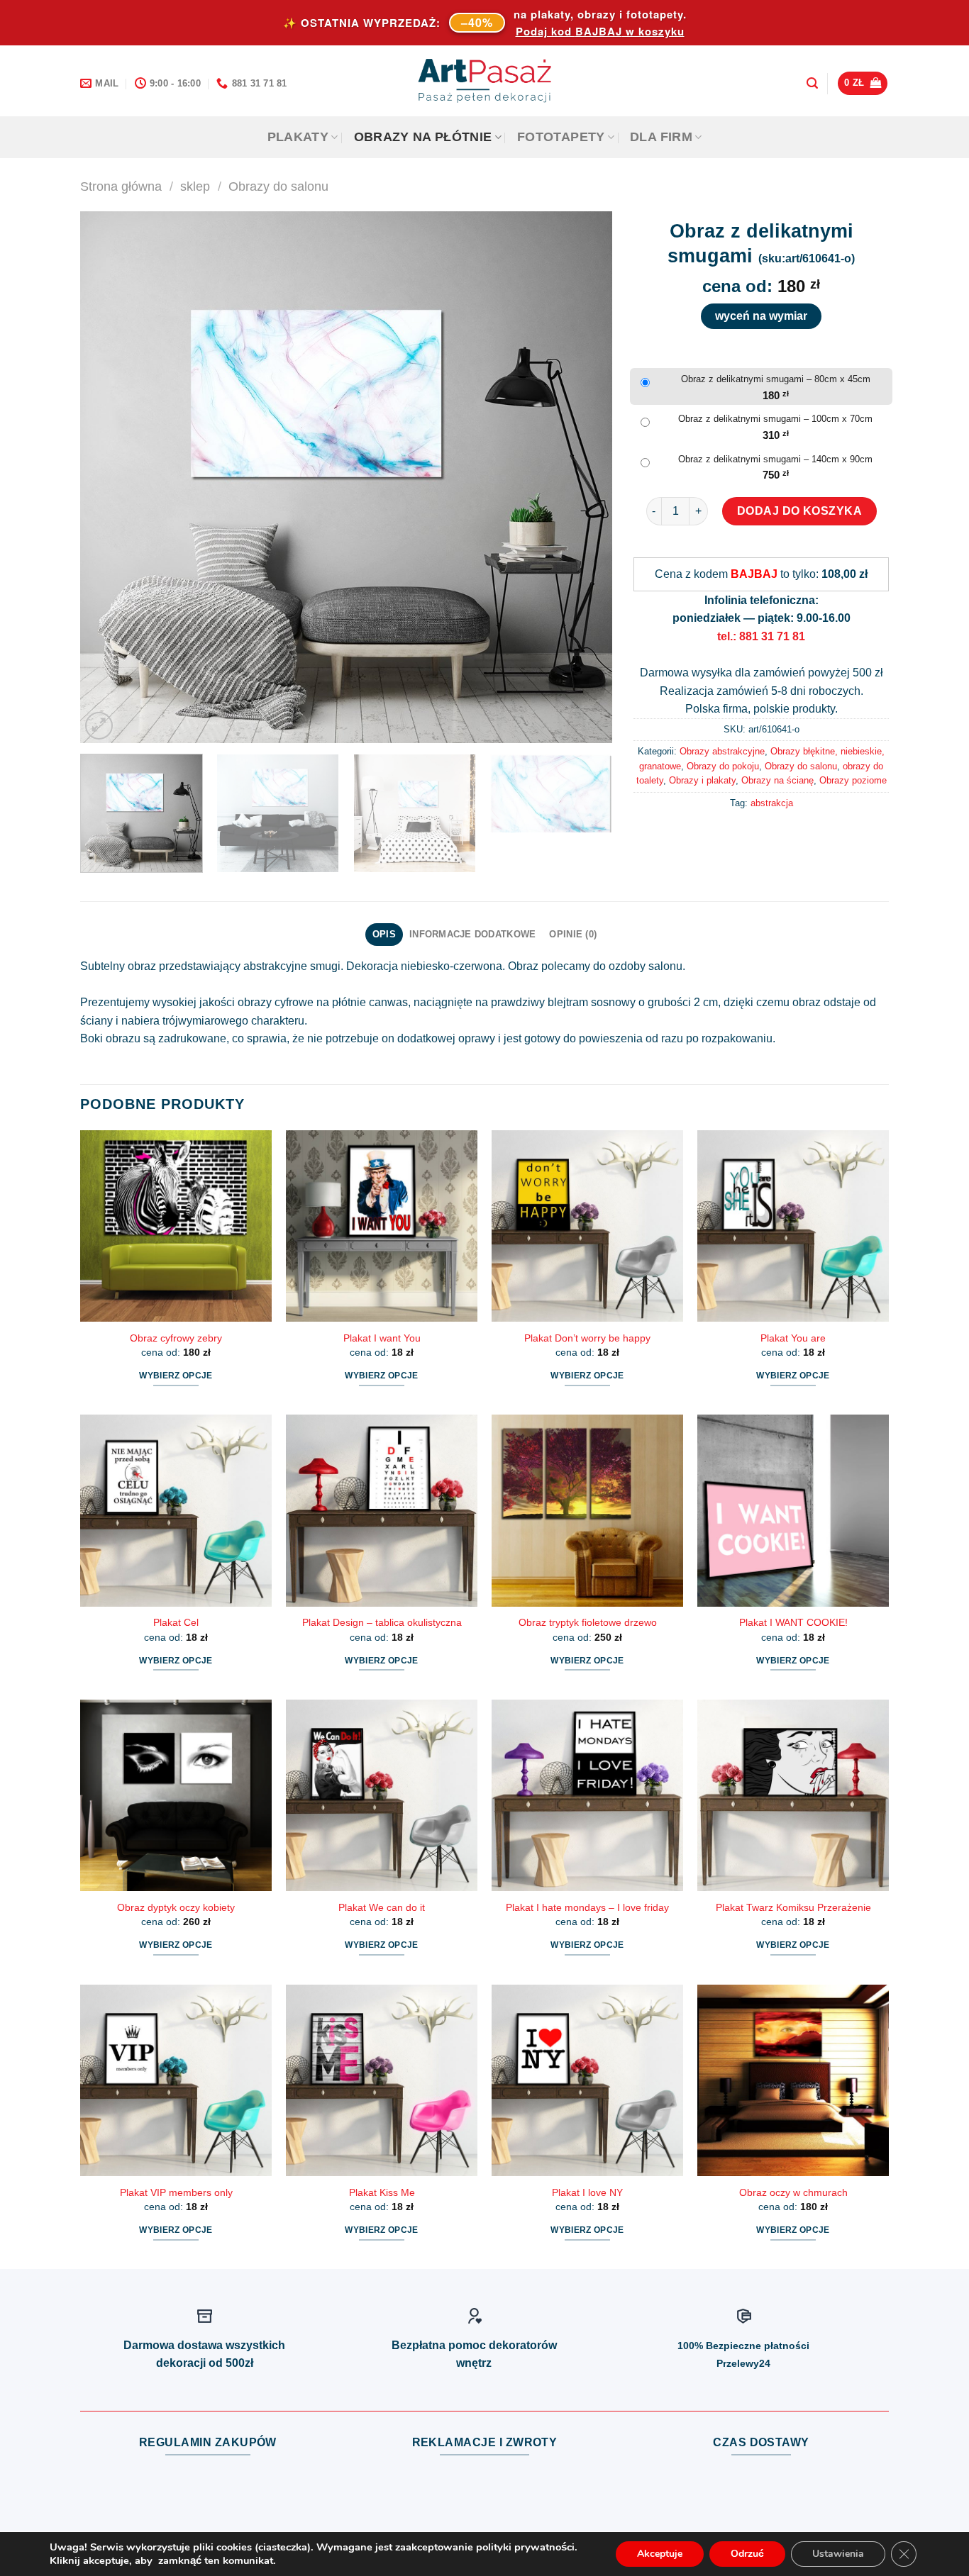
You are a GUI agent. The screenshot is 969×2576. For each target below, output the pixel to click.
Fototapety (561, 137)
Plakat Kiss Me (382, 2192)
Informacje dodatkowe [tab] (472, 934)
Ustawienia (838, 2554)
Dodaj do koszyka (800, 511)
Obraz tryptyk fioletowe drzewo (588, 1622)
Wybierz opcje (176, 1376)
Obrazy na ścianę (777, 780)
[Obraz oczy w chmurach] (793, 2080)
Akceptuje (660, 2554)
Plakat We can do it (382, 1907)
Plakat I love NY (587, 2192)
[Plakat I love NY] (587, 2080)
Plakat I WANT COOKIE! (793, 1622)
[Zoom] (99, 726)
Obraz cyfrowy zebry (176, 1338)
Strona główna (121, 186)
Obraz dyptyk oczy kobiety (176, 1907)
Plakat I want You (382, 1338)
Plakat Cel (176, 1622)
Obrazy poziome (853, 780)
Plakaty (298, 137)
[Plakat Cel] (176, 1510)
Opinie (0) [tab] (573, 934)
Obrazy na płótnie (423, 137)
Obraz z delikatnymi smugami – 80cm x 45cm (776, 379)
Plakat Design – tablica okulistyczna (382, 1622)
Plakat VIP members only (176, 2192)
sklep (195, 186)
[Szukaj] (812, 83)
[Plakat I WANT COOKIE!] (793, 1510)
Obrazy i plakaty (702, 780)
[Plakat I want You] (382, 1226)
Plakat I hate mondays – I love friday (587, 1907)
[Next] (584, 477)
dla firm (661, 137)
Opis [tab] (384, 934)
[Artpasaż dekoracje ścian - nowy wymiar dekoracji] (485, 81)
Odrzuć (747, 2554)
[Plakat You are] (793, 1226)
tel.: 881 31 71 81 (761, 636)
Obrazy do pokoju (723, 766)
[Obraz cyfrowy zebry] (176, 1226)
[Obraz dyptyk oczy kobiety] (176, 1795)
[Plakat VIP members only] (176, 2080)
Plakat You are (793, 1338)
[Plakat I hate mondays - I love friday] (587, 1795)
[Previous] (109, 477)
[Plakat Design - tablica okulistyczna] (382, 1510)
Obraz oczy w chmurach (793, 2192)
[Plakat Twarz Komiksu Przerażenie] (793, 1795)
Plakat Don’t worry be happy (587, 1338)
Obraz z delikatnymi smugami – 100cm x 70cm (775, 419)
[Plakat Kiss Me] (382, 2080)
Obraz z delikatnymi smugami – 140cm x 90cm (775, 459)
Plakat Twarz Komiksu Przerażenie (793, 1907)
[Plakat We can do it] (382, 1795)
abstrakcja (772, 803)
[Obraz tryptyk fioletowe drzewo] (587, 1510)
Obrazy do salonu (278, 186)
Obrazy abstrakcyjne (722, 751)
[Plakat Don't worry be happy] (587, 1226)
